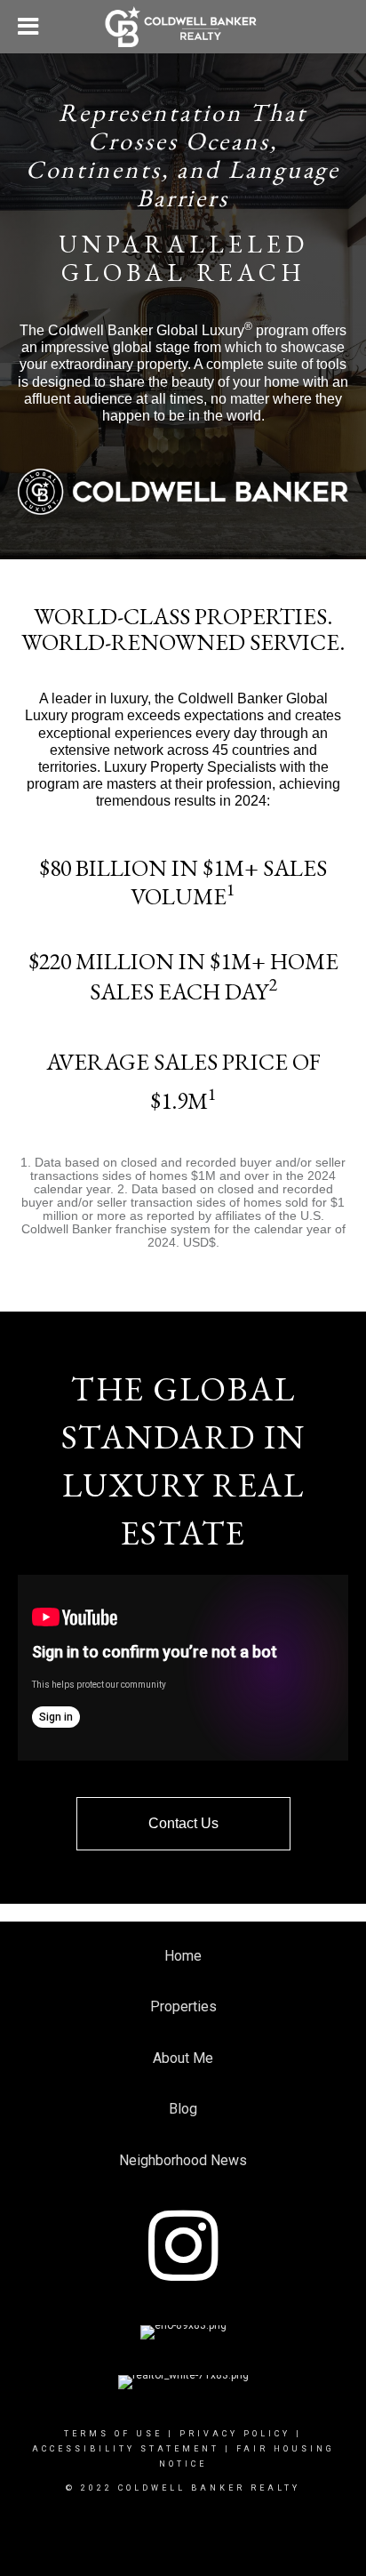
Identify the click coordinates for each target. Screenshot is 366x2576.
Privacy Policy (235, 2434)
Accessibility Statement (126, 2449)
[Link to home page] (183, 27)
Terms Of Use (113, 2434)
